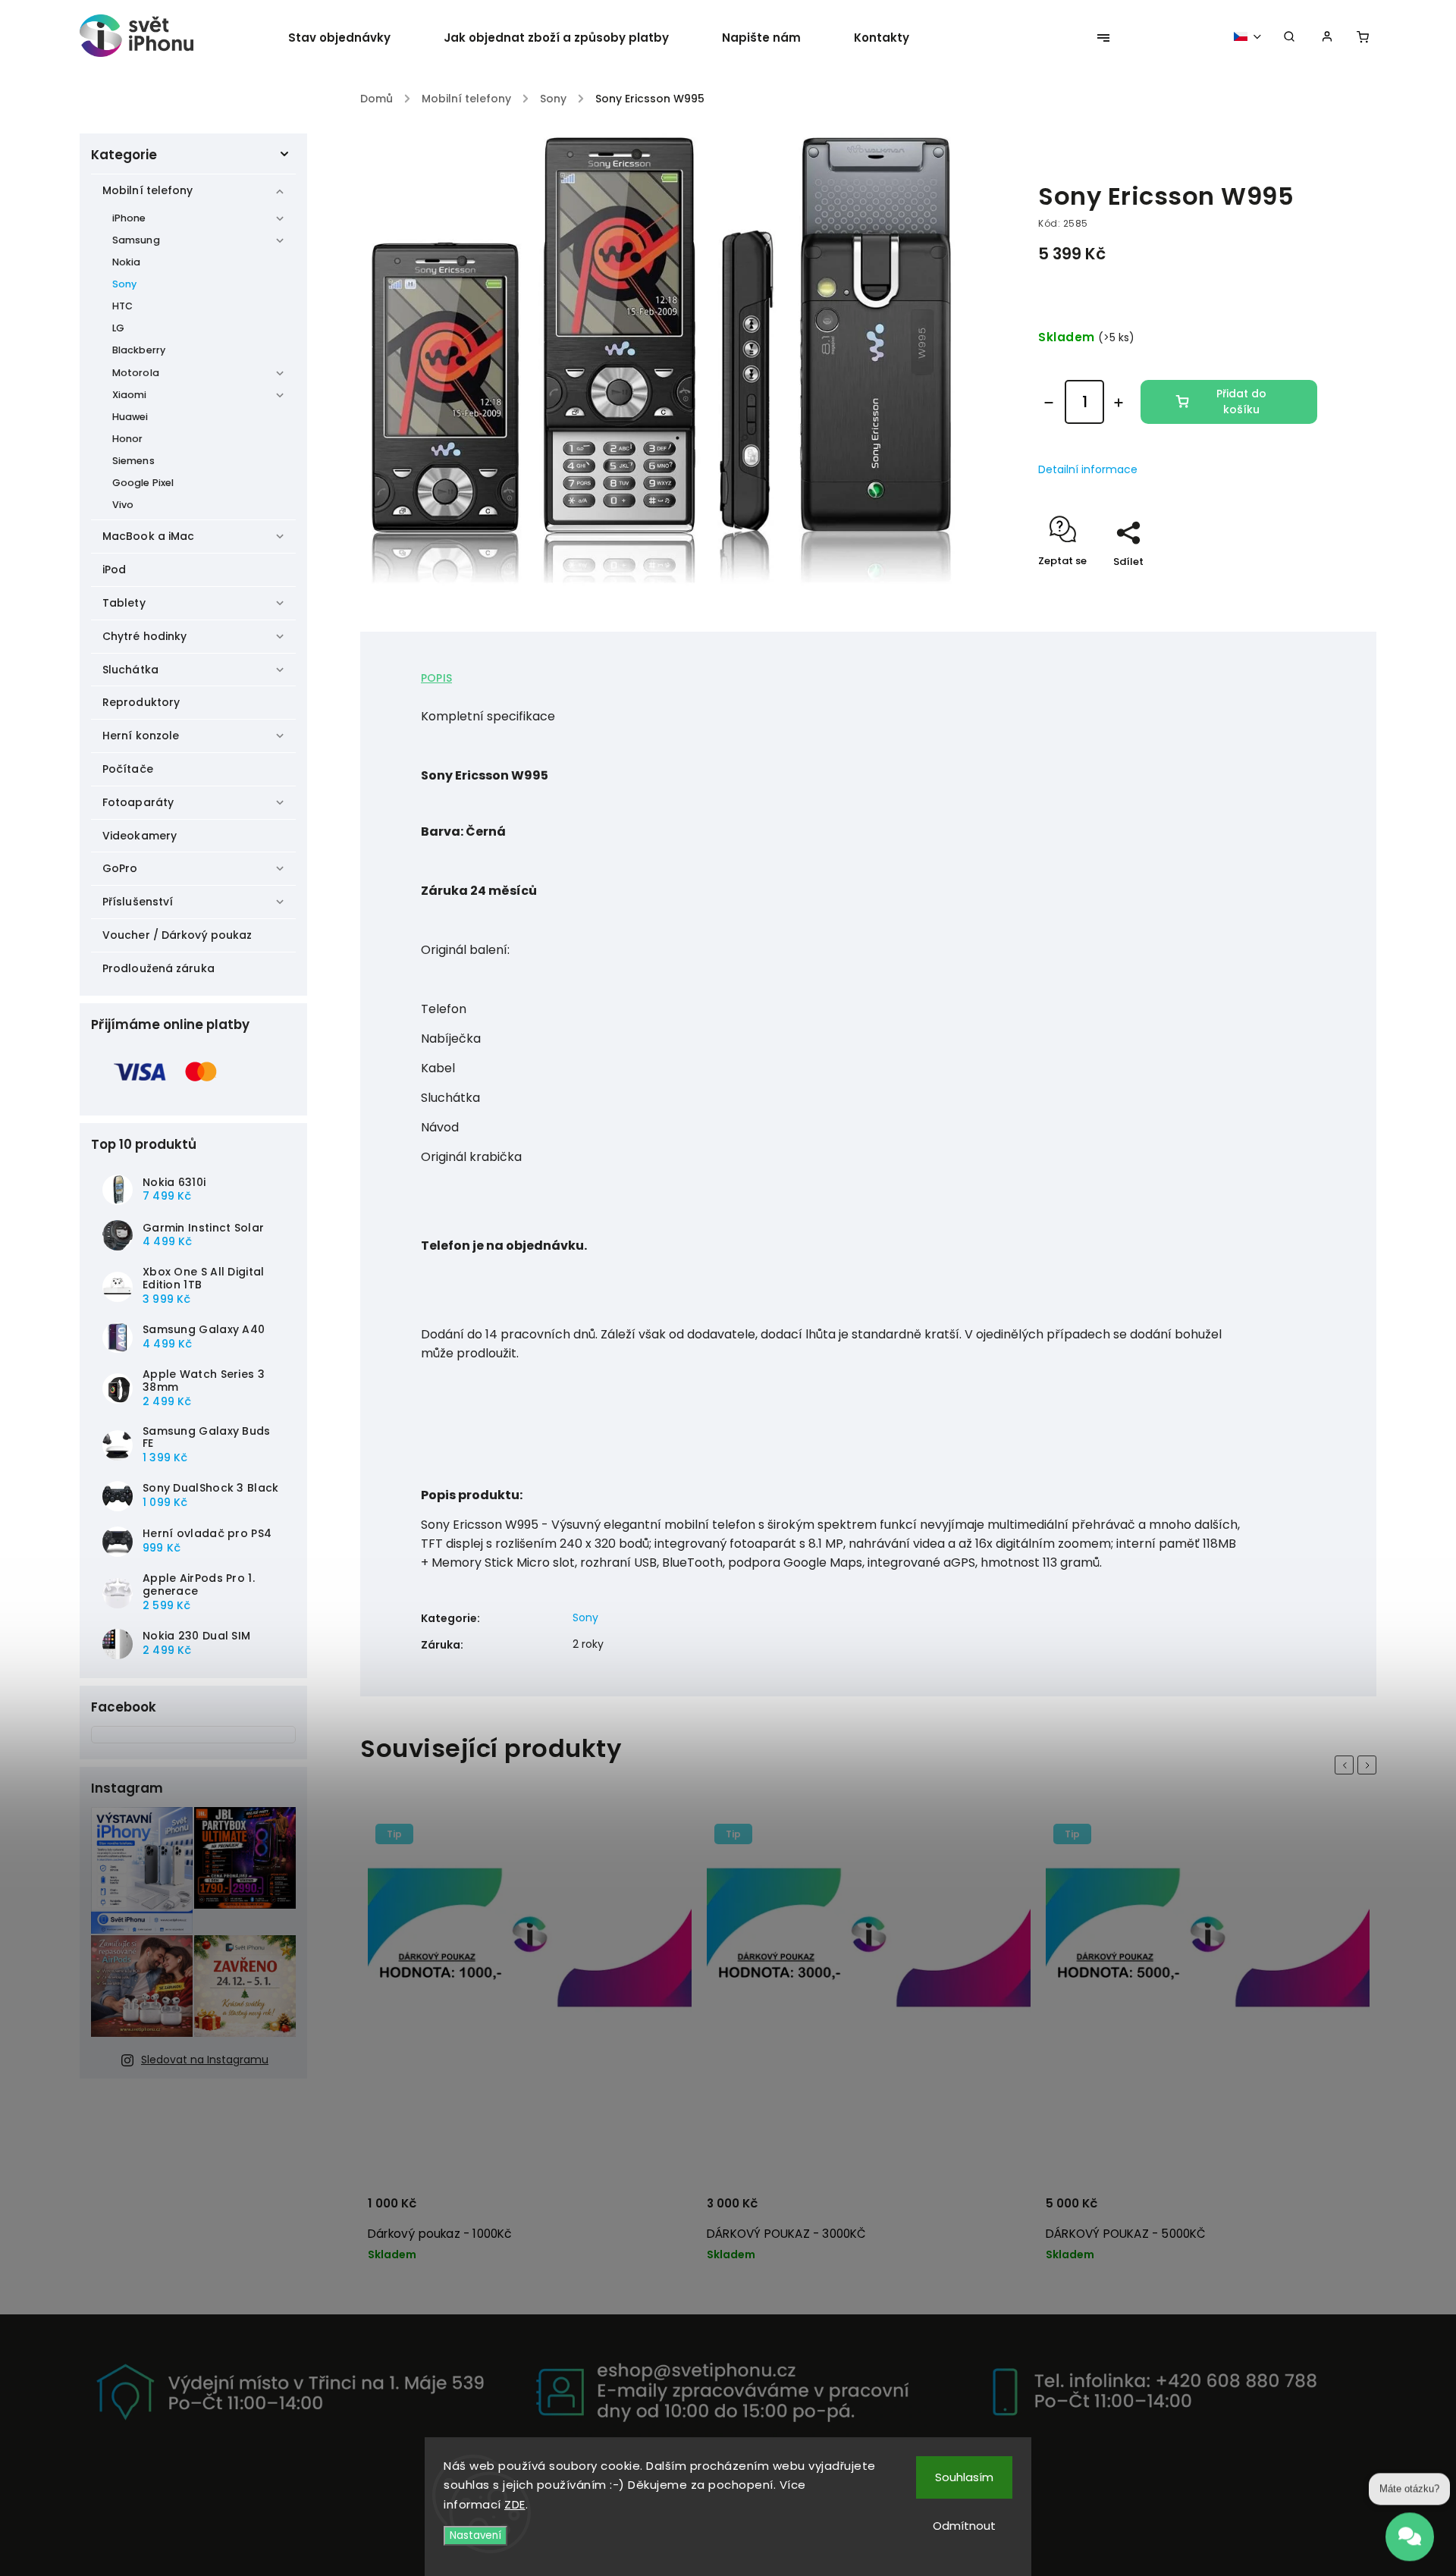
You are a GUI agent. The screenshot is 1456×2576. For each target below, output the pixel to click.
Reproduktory (141, 702)
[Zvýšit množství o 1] (1119, 403)
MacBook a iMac (148, 536)
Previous (1347, 1765)
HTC (122, 306)
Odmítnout (964, 2526)
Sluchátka (130, 670)
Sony (124, 284)
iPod (114, 569)
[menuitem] (353, 38)
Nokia (127, 262)
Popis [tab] (436, 678)
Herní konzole (141, 736)
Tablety (124, 603)
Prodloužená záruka (158, 968)
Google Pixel (143, 483)
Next (1370, 1765)
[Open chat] (1410, 2531)
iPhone (129, 218)
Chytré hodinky (144, 636)
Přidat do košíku (1241, 402)
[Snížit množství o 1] (1049, 403)
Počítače (128, 769)
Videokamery (140, 836)
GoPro (120, 868)
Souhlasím (964, 2477)
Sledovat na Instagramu (205, 2060)
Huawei (130, 417)
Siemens (133, 461)
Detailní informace (1088, 469)
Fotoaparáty (138, 802)
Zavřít (1267, 588)
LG (118, 328)
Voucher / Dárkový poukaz (177, 935)
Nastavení (475, 2535)
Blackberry (139, 350)
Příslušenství (138, 902)
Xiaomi (130, 395)
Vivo (123, 505)
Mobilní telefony (148, 190)
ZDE (515, 2504)
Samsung (136, 240)
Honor (128, 439)
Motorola (136, 373)
